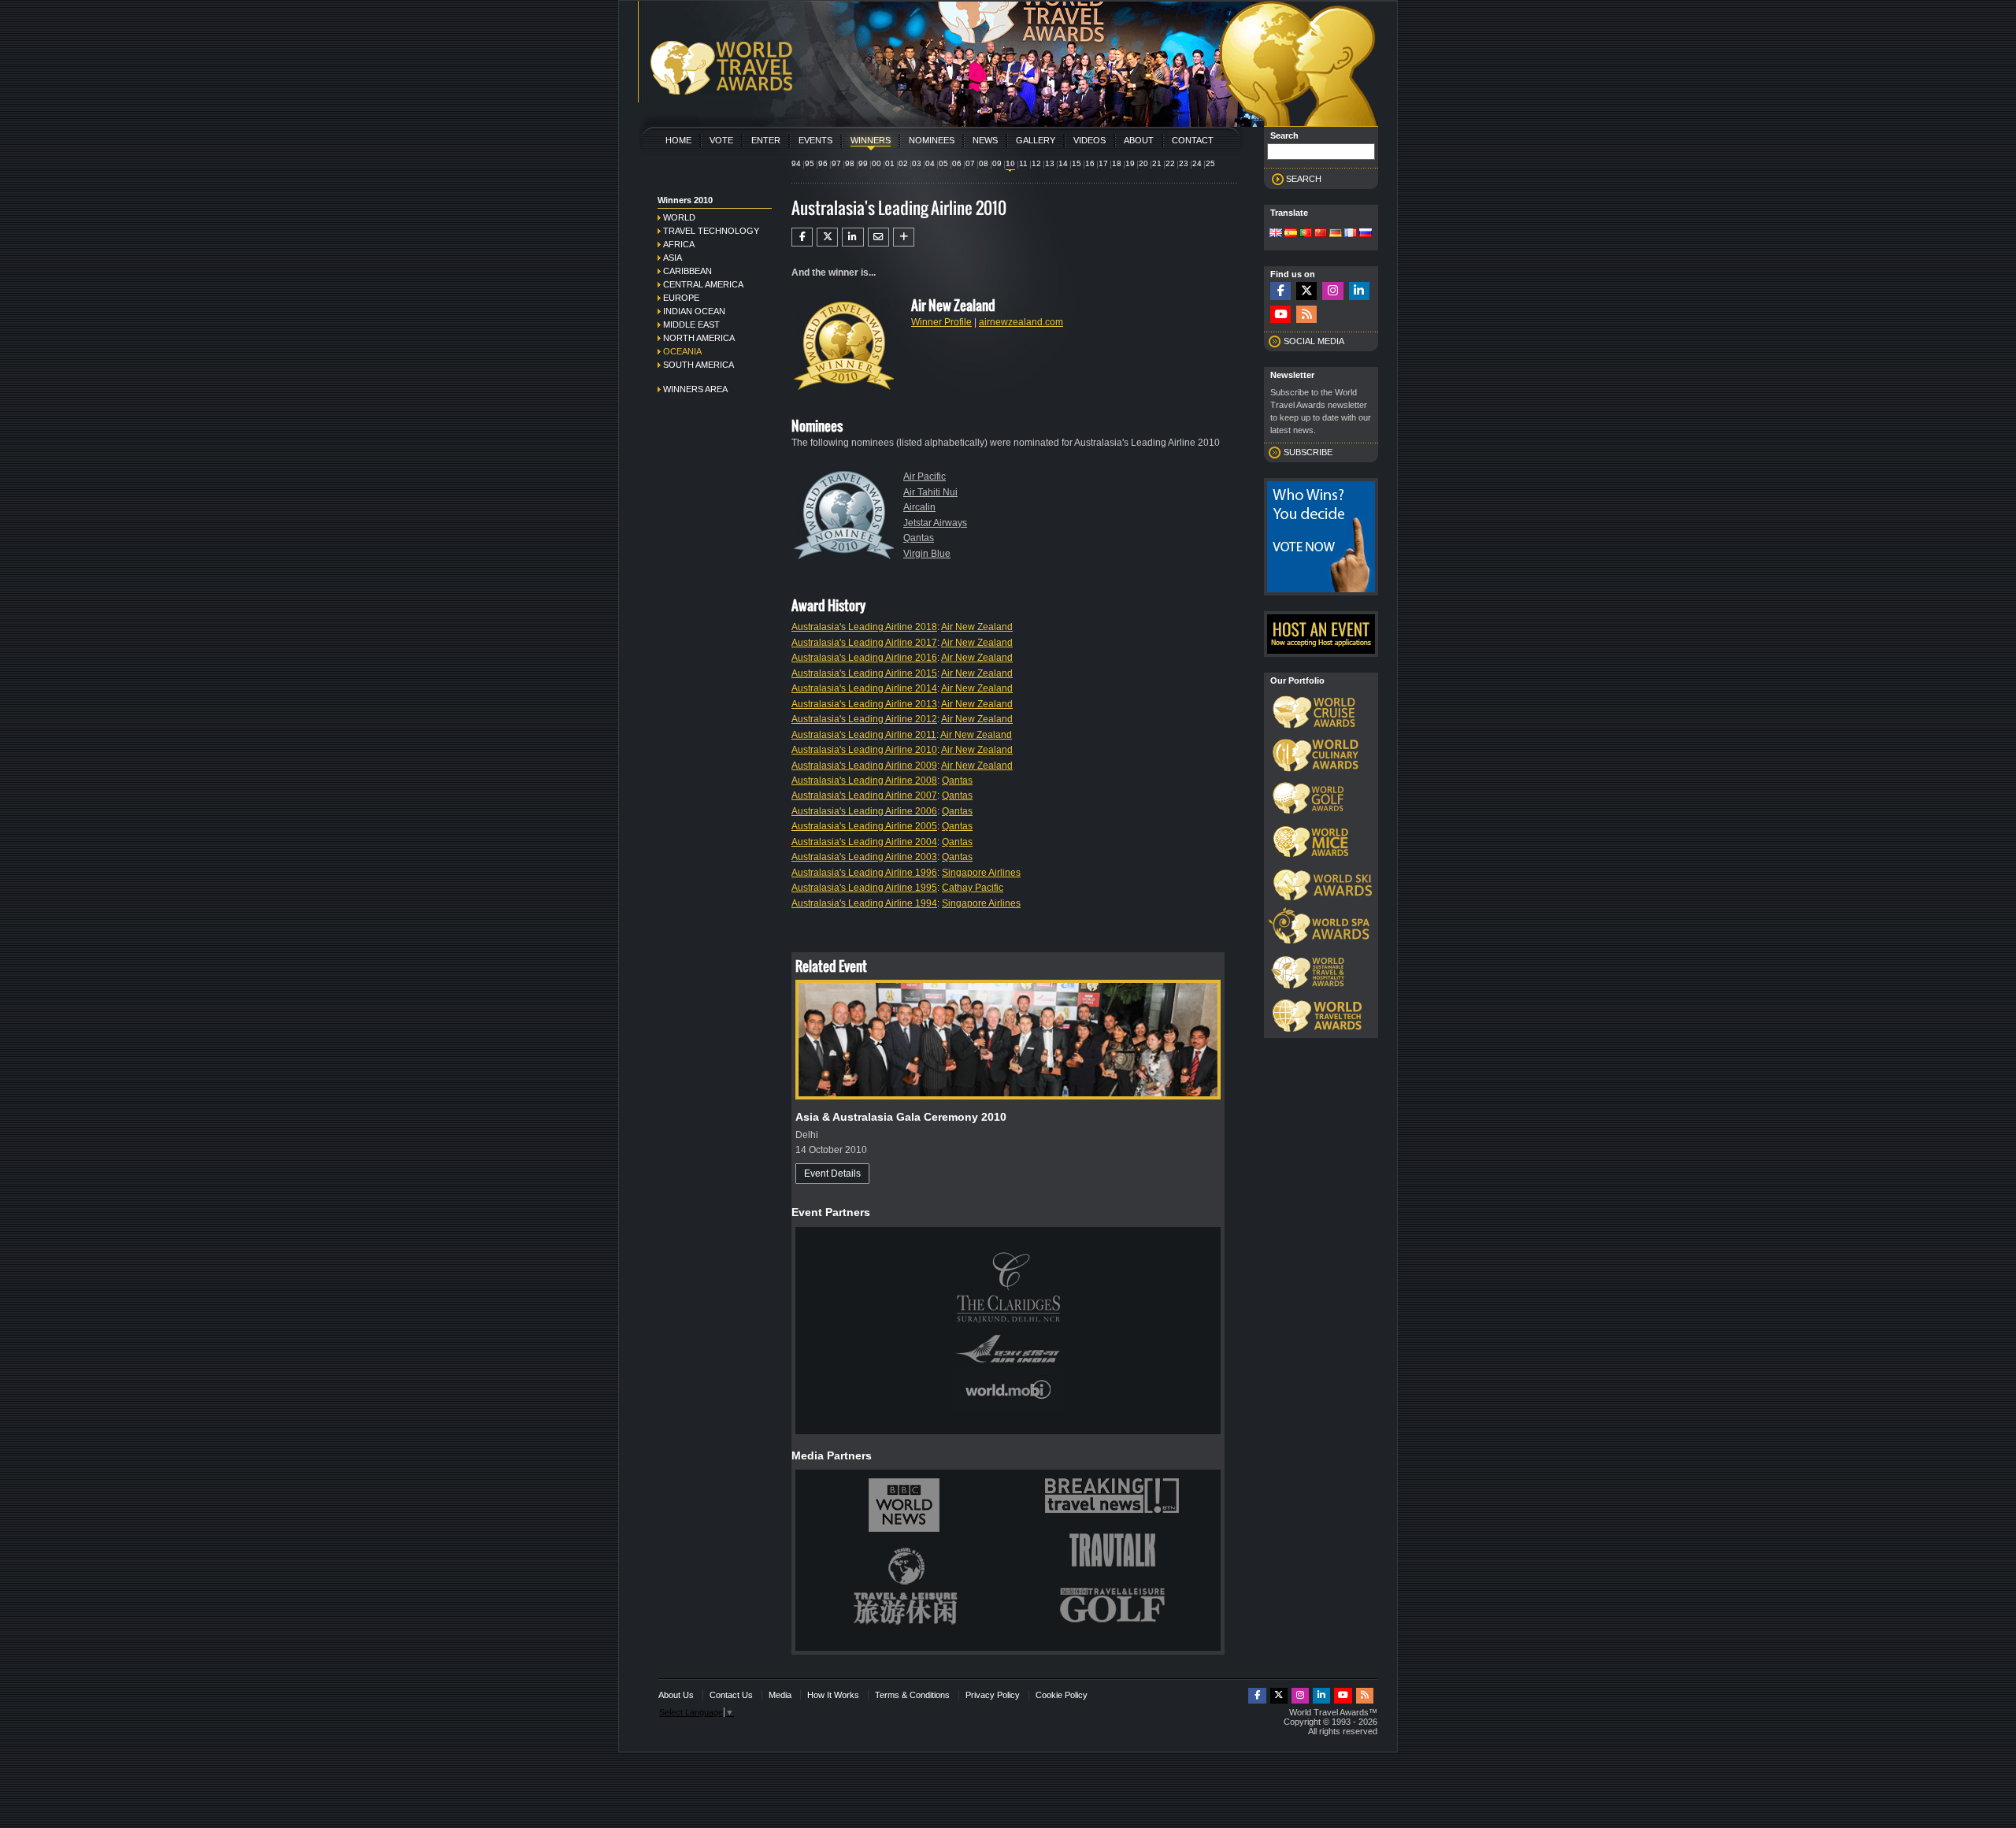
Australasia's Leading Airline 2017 (864, 643)
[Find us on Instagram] (1332, 291)
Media (780, 1695)
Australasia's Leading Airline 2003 (864, 857)
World (679, 217)
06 (957, 163)
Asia (673, 258)
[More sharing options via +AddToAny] (904, 237)
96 (823, 163)
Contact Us (731, 1695)
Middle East (691, 324)
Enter (766, 140)
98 (850, 163)
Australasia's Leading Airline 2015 (864, 673)
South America (699, 365)
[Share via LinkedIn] (852, 237)
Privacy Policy (993, 1695)
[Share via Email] (878, 237)
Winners (871, 140)
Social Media (1314, 341)
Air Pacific (925, 476)
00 (876, 163)
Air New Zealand (977, 627)
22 (1170, 163)
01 (890, 163)
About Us (676, 1695)
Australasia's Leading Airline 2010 (864, 750)
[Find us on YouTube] (1280, 315)
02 (903, 163)
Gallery (1036, 140)
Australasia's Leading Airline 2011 (864, 735)
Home (678, 140)
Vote (721, 140)
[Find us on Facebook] (1280, 291)
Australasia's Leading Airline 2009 (864, 766)
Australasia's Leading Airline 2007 (864, 795)
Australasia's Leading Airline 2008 (864, 781)
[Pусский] (1366, 234)
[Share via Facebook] (802, 237)
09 (997, 163)
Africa (679, 244)
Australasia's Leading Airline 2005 (864, 826)
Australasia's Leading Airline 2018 (864, 627)
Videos (1090, 140)
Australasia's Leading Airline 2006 (864, 811)
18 (1117, 163)
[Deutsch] (1336, 234)
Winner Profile (941, 322)
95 (810, 163)
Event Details (832, 1174)
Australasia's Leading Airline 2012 (864, 719)
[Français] (1351, 234)
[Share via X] (827, 237)
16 (1090, 163)
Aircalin (919, 507)
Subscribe (1308, 452)
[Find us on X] (1306, 291)
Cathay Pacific (973, 888)
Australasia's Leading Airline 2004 (864, 842)
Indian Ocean (694, 311)
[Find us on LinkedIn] (1359, 291)
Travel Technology (711, 231)
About (1139, 140)
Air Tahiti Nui (930, 492)
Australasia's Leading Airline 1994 (864, 903)
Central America (703, 284)
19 (1130, 163)
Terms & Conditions (912, 1695)
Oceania (682, 351)
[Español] (1291, 234)
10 (1010, 163)
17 (1103, 163)
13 (1050, 163)
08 (984, 163)
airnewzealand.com (1021, 322)
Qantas (919, 538)
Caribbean (687, 271)
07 (970, 163)
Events (815, 140)
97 (836, 163)
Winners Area (695, 389)
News (985, 140)
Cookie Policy (1062, 1695)
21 (1157, 163)
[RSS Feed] (1306, 315)
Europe (681, 298)
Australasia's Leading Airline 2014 (864, 688)
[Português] (1306, 234)
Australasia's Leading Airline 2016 (864, 658)
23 (1184, 163)
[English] (1276, 234)
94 (796, 163)
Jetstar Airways (935, 523)
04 (930, 163)
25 (1210, 163)
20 (1143, 163)
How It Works (833, 1695)
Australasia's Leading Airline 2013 (864, 704)
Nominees (932, 140)
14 (1063, 163)
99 (863, 163)
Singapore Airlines (981, 873)
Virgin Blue (927, 554)
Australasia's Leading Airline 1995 (864, 888)
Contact (1193, 140)
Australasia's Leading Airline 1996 (864, 873)
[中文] (1321, 234)
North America (699, 338)
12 (1036, 163)
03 (917, 163)
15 (1077, 163)
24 (1197, 163)
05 (943, 163)
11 (1023, 163)
